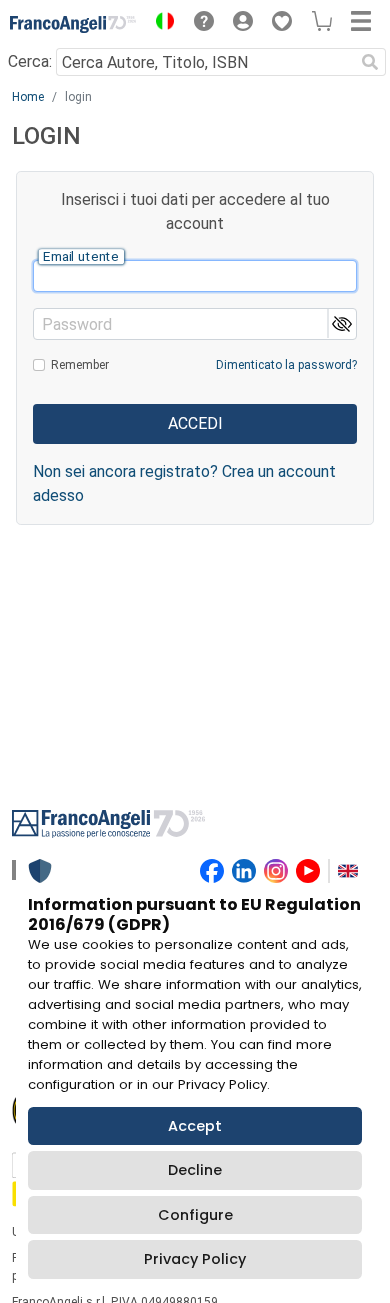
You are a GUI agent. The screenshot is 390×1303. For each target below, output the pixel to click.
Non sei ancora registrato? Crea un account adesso (184, 483)
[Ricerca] (370, 62)
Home (28, 97)
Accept (195, 1126)
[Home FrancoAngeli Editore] (73, 24)
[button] (160, 24)
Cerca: (30, 61)
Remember (80, 365)
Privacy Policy (195, 1259)
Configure (195, 1215)
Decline (195, 1170)
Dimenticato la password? (286, 365)
